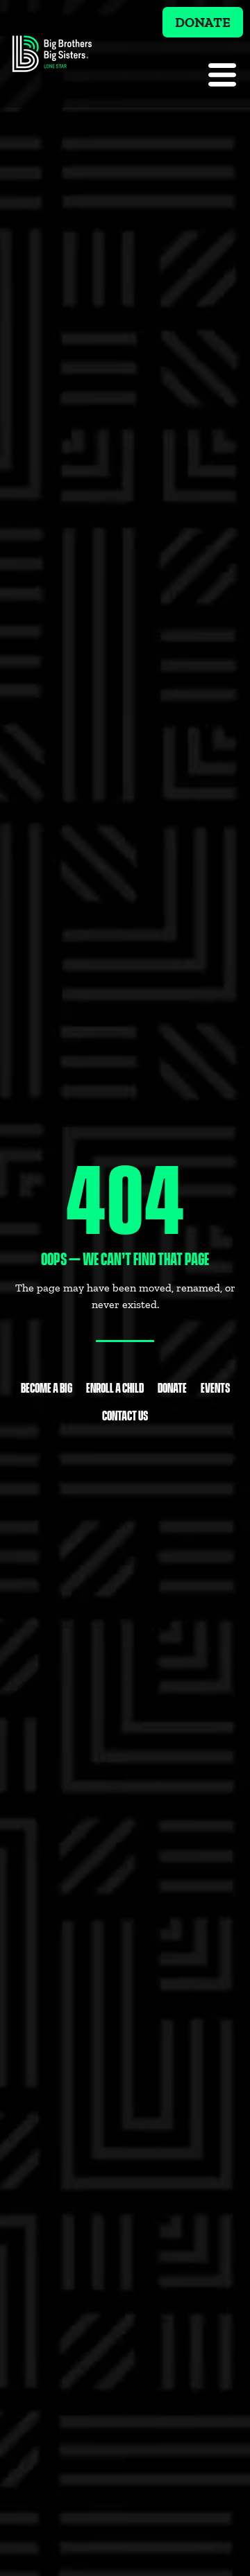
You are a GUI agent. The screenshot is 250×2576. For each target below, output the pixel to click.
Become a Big (47, 1387)
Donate (172, 1387)
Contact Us (125, 1415)
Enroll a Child (115, 1387)
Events (215, 1387)
